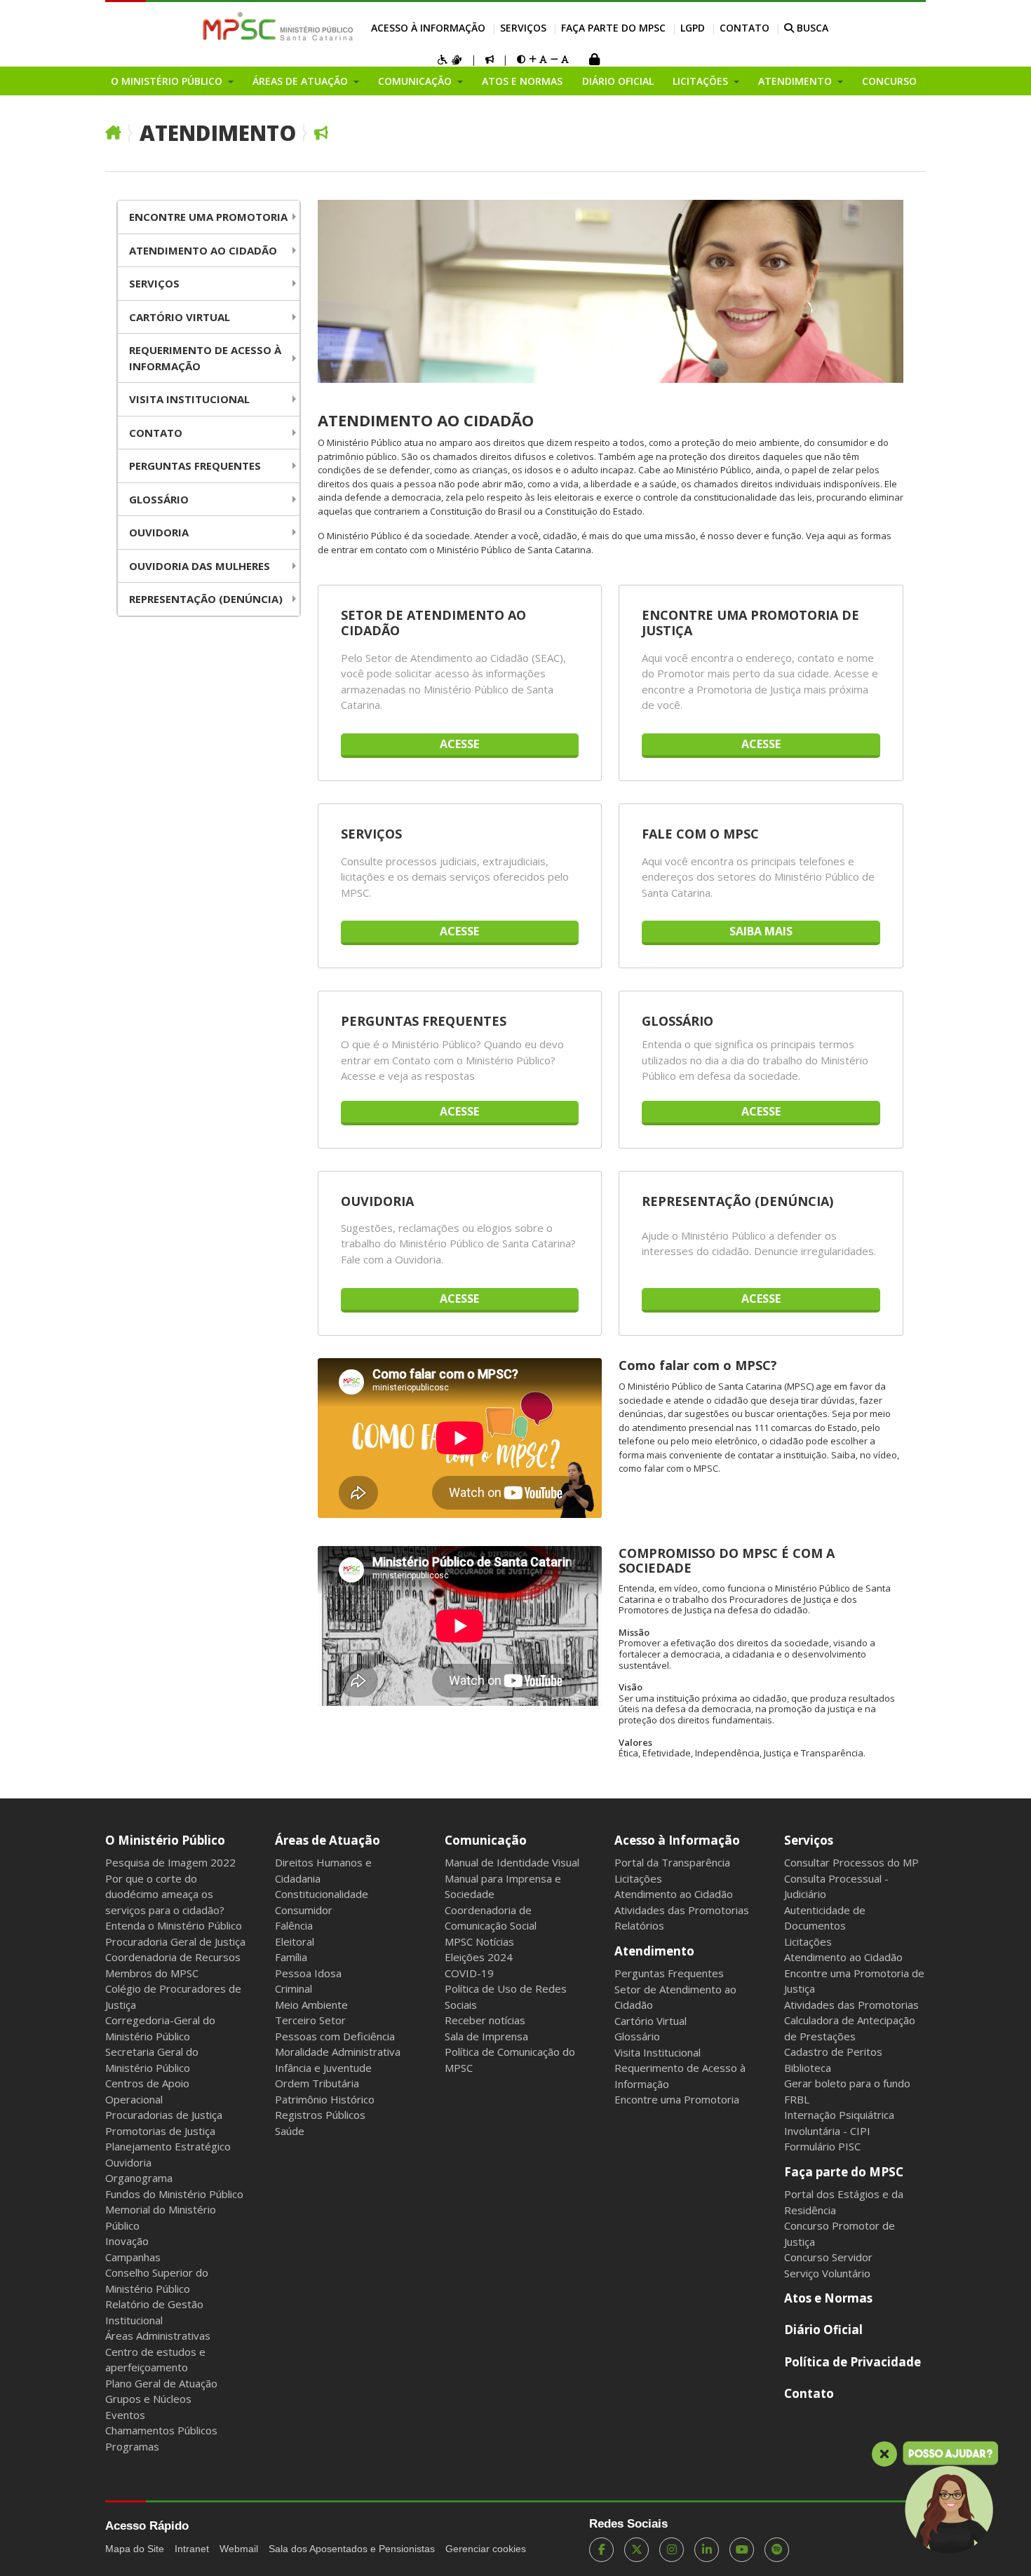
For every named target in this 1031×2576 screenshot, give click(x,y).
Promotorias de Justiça (160, 2131)
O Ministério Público (165, 1840)
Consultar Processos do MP (851, 1862)
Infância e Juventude (323, 2068)
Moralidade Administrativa (338, 2052)
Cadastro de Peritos (833, 2052)
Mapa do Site (135, 2549)
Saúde (290, 2131)
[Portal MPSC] (285, 27)
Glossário (159, 499)
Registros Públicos (320, 2115)
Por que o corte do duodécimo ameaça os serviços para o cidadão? (165, 1894)
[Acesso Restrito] (594, 61)
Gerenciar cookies (486, 2549)
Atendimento (218, 133)
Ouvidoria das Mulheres (200, 566)
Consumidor (304, 1910)
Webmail (239, 2549)
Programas (132, 2446)
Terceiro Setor (310, 2020)
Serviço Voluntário (827, 2273)
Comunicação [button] (416, 81)
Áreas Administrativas (158, 2336)
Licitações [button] (702, 81)
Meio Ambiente (311, 2005)
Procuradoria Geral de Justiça (175, 1941)
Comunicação (486, 1840)
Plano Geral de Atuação (161, 2383)
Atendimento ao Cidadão (203, 250)
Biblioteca (808, 2068)
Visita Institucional (189, 399)
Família (291, 1957)
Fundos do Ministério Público (174, 2194)
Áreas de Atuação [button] (302, 81)
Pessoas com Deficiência (335, 2036)
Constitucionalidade (322, 1894)
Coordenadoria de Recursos (173, 1957)
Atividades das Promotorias (682, 1910)
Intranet (192, 2549)
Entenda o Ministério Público (174, 1925)
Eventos (125, 2415)
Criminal (294, 1988)
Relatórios (639, 1925)
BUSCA (811, 28)
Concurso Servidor (828, 2257)
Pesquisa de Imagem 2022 (170, 1862)
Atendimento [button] (796, 81)
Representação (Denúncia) (206, 599)
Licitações (638, 1878)
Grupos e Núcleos (148, 2399)
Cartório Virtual (180, 317)
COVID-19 (469, 1973)
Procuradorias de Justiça (164, 2115)
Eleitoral (295, 1941)
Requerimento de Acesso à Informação (205, 358)
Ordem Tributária (317, 2083)
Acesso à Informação (428, 28)
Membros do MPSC (152, 1973)
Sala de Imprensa (486, 2036)
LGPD (693, 28)
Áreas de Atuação (328, 1840)
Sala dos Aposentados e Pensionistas (352, 2549)
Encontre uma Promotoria (208, 217)
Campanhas (133, 2257)
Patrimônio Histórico (325, 2099)
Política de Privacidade (853, 2362)
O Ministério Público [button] (168, 81)
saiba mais (761, 931)
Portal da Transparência (672, 1862)
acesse (459, 744)
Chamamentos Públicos (161, 2430)
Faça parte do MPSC (613, 28)
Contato (744, 28)
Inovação (127, 2241)
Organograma (139, 2178)
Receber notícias (485, 2020)
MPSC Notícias (479, 1941)
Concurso (889, 81)
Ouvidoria (159, 532)
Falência (294, 1925)
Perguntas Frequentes (195, 466)
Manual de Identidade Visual (512, 1862)
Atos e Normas (522, 81)
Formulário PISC (822, 2146)
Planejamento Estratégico (168, 2146)
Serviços (523, 28)
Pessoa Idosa (308, 1973)
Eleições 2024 (479, 1957)
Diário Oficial (618, 81)
